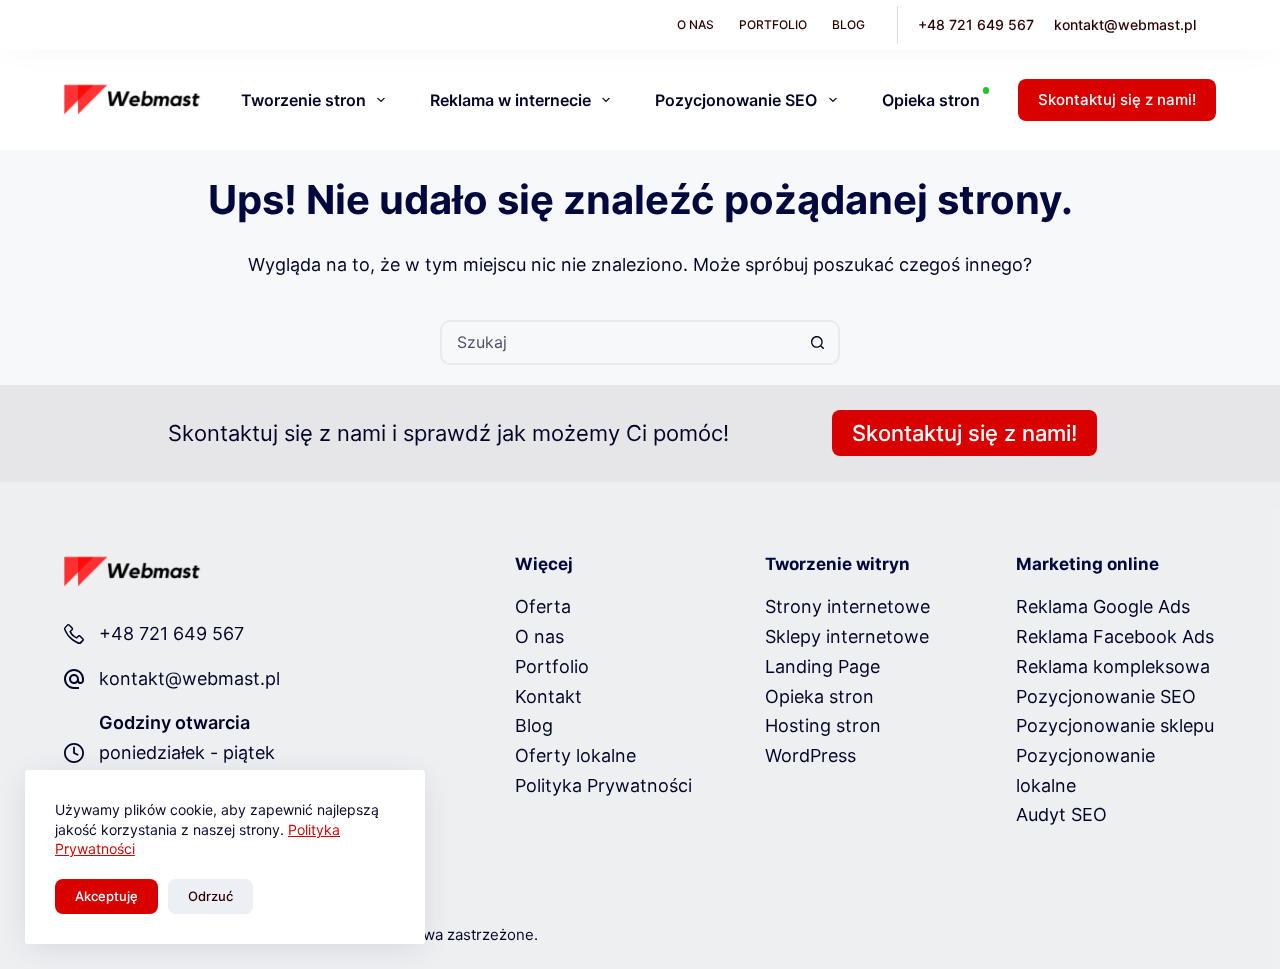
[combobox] (619, 342)
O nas (695, 24)
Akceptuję (106, 896)
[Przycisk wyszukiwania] (817, 342)
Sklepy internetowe (847, 636)
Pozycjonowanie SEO (736, 100)
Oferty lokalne (575, 755)
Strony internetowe (847, 606)
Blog (848, 24)
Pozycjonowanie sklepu (1115, 725)
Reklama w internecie (510, 100)
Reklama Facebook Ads (1115, 636)
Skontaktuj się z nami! (1117, 99)
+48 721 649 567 (976, 24)
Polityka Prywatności (603, 785)
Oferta (543, 606)
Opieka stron (931, 100)
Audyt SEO (1061, 814)
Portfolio (773, 24)
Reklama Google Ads (1103, 606)
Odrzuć (210, 896)
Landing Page (822, 666)
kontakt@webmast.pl (1125, 24)
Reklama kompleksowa (1113, 666)
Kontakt (548, 696)
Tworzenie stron (303, 100)
